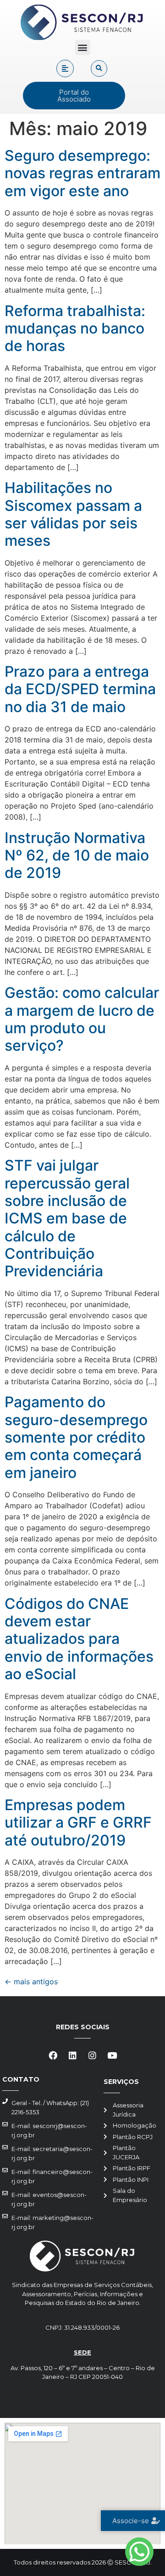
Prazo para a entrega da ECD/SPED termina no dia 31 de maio (80, 689)
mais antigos (31, 1982)
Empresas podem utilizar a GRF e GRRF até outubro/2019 (78, 1823)
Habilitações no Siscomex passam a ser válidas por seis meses (73, 514)
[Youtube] (112, 2055)
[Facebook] (53, 2055)
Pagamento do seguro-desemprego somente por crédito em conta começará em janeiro (76, 1437)
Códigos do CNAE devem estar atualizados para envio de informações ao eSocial (79, 1639)
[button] (83, 48)
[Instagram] (93, 2055)
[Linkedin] (73, 2055)
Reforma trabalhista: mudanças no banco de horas (75, 328)
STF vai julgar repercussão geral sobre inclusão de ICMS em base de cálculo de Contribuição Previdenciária (67, 1218)
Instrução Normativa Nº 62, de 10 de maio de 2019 (77, 855)
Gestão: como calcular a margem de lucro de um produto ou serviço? (82, 1019)
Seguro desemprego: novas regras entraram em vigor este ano (82, 173)
